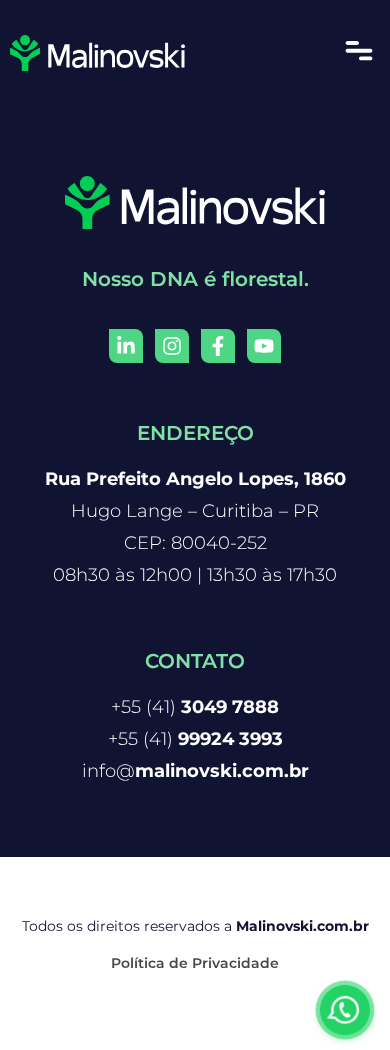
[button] (359, 53)
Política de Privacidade (195, 963)
